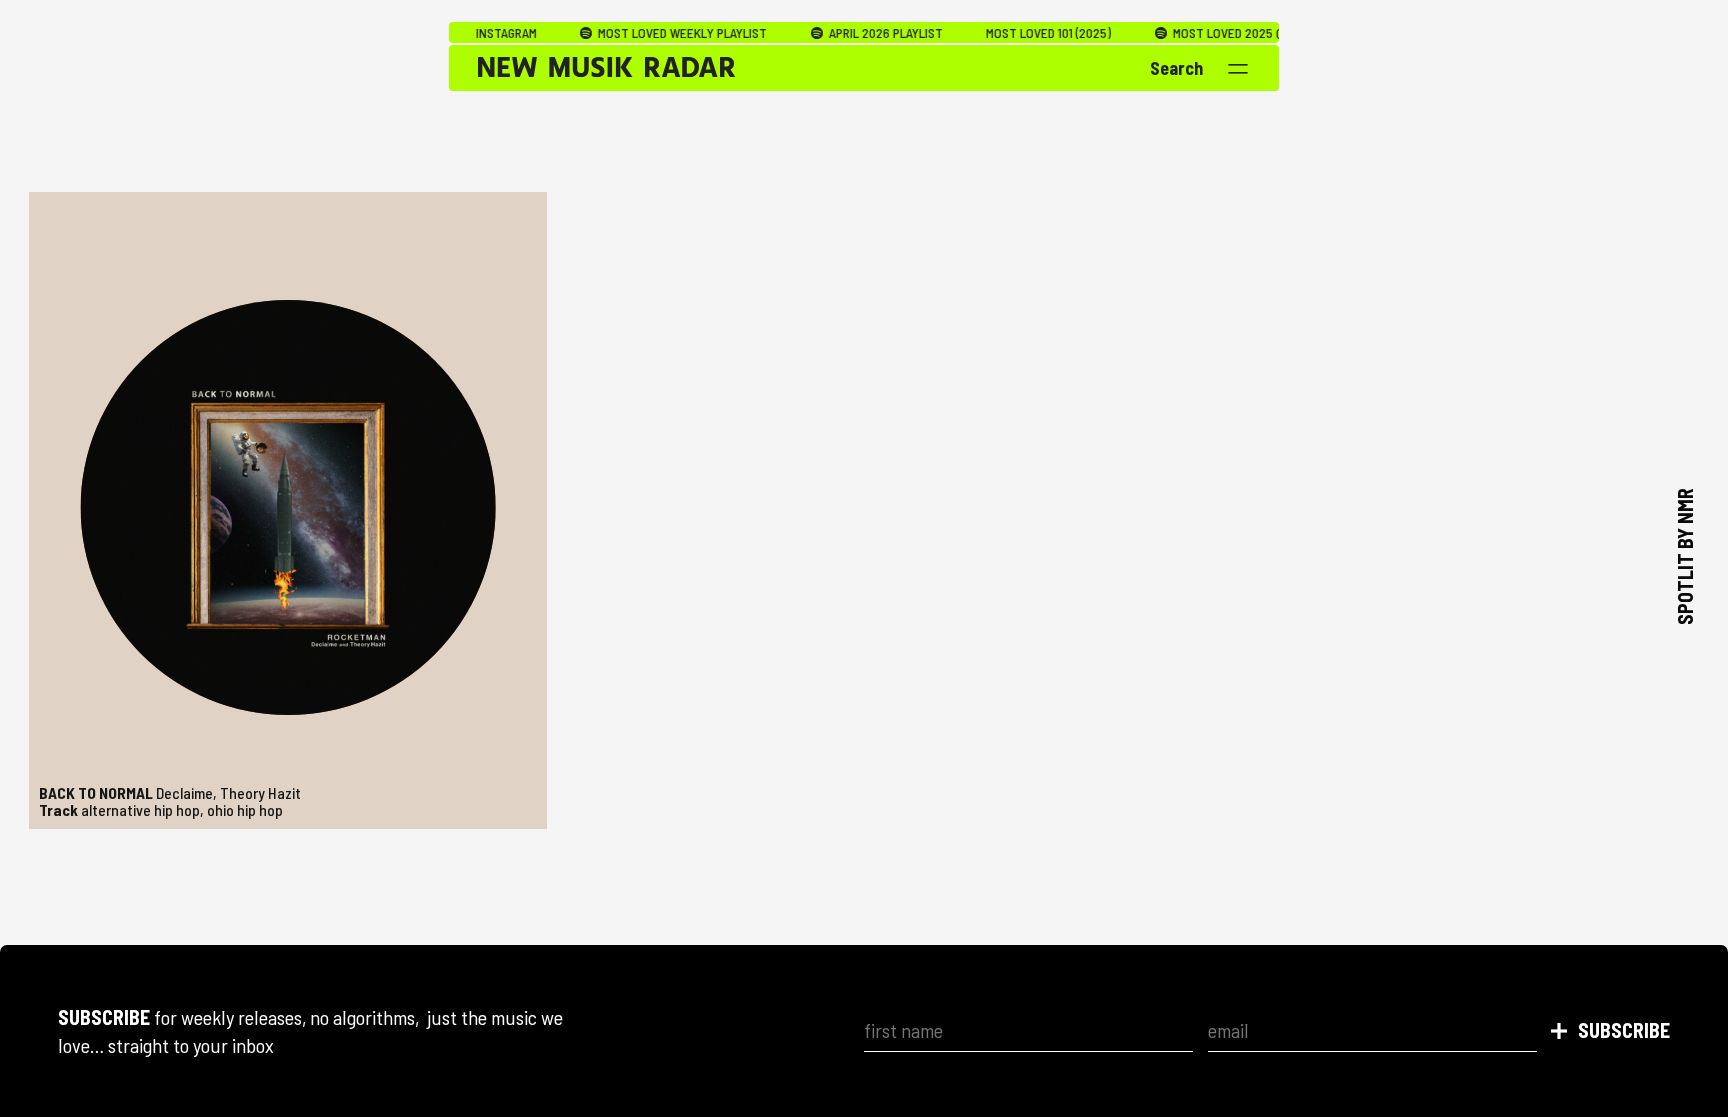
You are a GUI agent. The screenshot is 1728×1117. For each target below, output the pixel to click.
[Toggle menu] (1238, 69)
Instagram (470, 33)
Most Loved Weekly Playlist (645, 33)
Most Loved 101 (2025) (1012, 33)
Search (1176, 68)
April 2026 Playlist (848, 33)
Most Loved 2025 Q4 (1193, 33)
